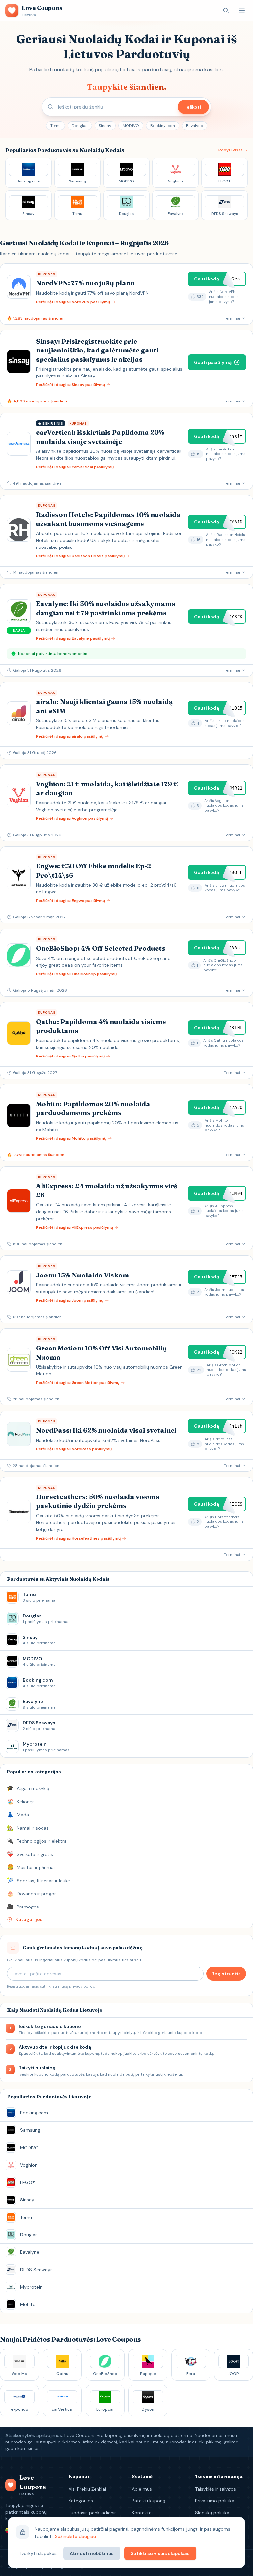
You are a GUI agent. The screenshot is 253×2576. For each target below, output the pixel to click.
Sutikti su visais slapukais (160, 2553)
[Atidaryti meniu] (242, 11)
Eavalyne (195, 126)
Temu (56, 126)
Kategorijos (81, 2501)
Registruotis (226, 1974)
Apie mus (142, 2489)
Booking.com (163, 126)
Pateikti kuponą (149, 2501)
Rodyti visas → (233, 150)
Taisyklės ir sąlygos (215, 2489)
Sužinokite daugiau (75, 2536)
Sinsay (105, 126)
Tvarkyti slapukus (38, 2553)
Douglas (80, 126)
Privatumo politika (215, 2501)
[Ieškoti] (226, 11)
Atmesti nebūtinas (92, 2553)
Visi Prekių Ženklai (87, 2489)
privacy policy (81, 1986)
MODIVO (131, 126)
